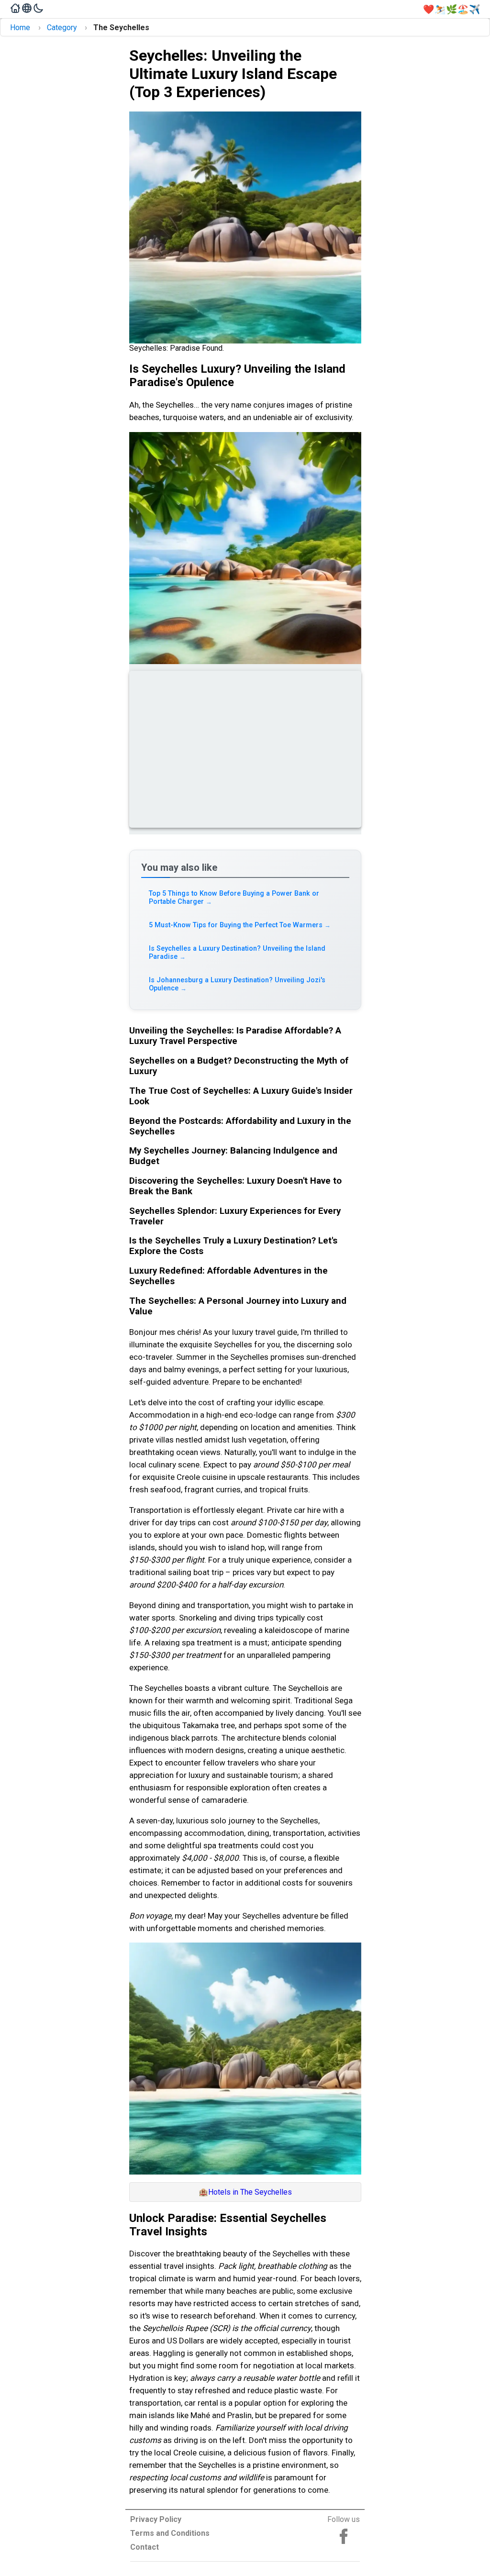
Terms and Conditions (170, 2533)
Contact (145, 2547)
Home (20, 28)
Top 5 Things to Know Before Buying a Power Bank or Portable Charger (234, 898)
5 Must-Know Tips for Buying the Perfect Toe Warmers (240, 925)
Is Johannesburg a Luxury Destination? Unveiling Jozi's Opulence (237, 984)
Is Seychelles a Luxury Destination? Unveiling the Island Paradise (237, 953)
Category (62, 28)
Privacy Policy (156, 2519)
